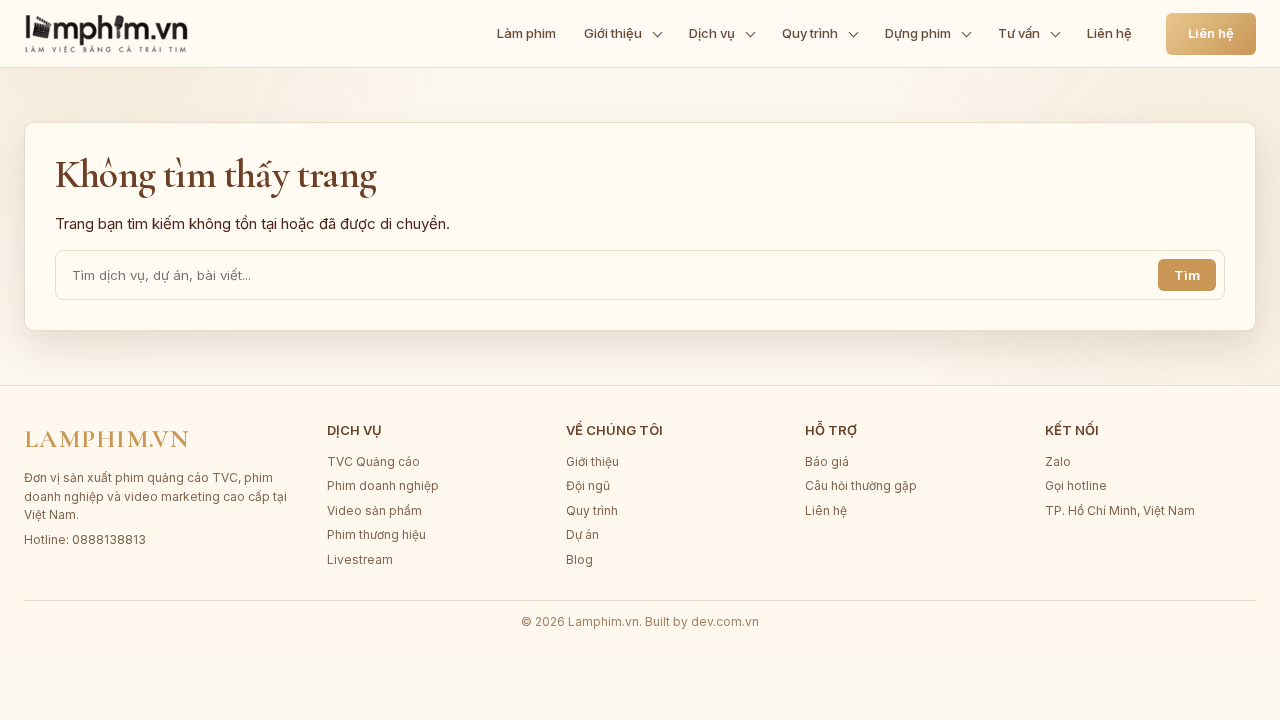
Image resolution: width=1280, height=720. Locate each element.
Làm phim (526, 33)
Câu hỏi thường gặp (861, 485)
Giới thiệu (613, 33)
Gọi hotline (1076, 485)
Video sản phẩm (374, 510)
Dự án (582, 534)
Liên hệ (1109, 33)
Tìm (1187, 275)
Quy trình (810, 33)
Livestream (360, 559)
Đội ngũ (588, 485)
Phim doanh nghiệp (383, 485)
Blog (579, 559)
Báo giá (827, 461)
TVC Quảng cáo (373, 461)
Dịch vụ (712, 33)
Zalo (1058, 461)
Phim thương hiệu (376, 534)
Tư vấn (1019, 33)
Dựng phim (918, 33)
